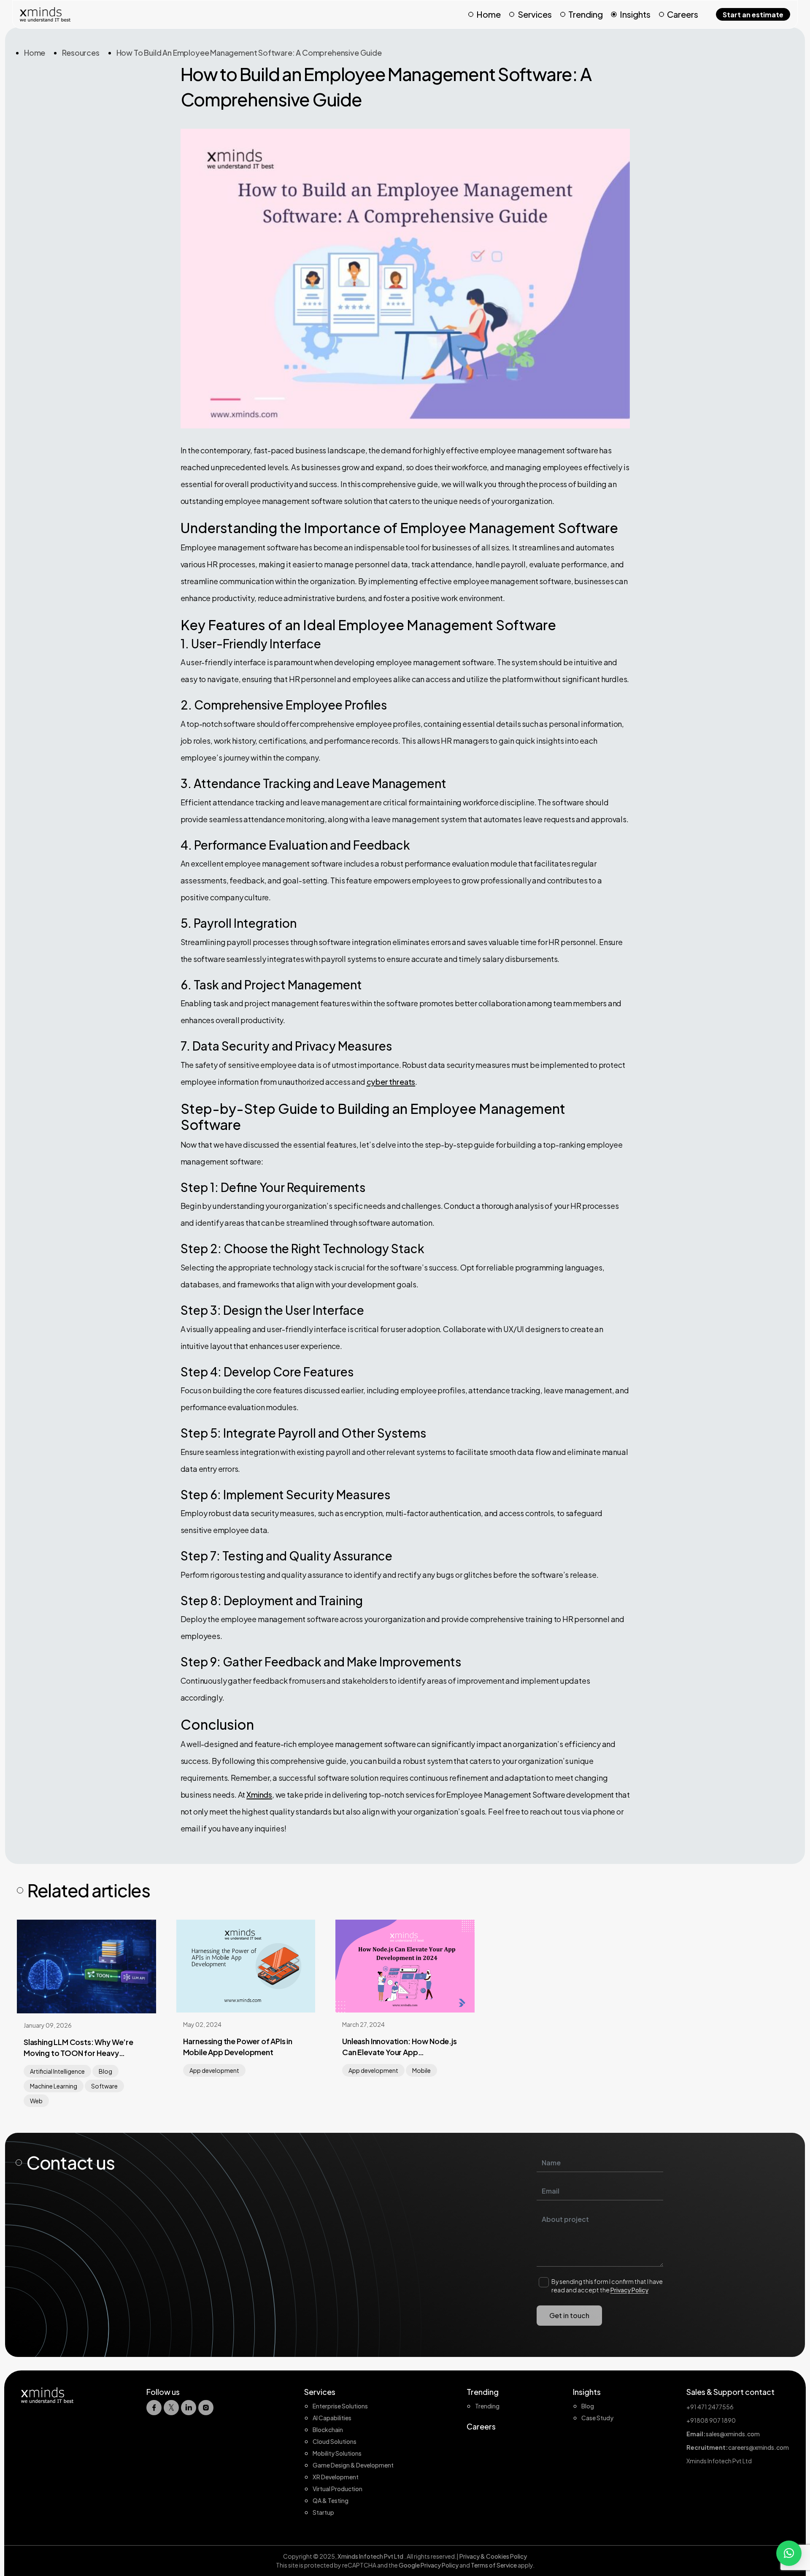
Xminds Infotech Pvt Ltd (371, 2556)
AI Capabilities (332, 2418)
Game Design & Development (353, 2465)
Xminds (259, 1795)
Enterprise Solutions (340, 2406)
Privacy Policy (629, 2290)
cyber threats (391, 1082)
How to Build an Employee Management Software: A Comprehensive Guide (249, 53)
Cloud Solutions (335, 2441)
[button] (789, 2553)
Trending (586, 14)
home (35, 53)
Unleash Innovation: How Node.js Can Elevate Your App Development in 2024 (399, 2047)
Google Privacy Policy (429, 2565)
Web (36, 2101)
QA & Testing (331, 2500)
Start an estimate (753, 15)
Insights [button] (635, 14)
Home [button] (489, 14)
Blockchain (328, 2430)
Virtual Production (337, 2489)
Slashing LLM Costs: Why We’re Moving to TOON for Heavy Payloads (78, 2048)
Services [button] (535, 14)
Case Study (597, 2418)
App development (214, 2070)
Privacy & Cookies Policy (493, 2556)
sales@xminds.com (733, 2434)
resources (81, 53)
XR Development (336, 2477)
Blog (105, 2071)
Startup (323, 2512)
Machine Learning (54, 2086)
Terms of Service (494, 2565)
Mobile (421, 2070)
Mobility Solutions (337, 2453)
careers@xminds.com (759, 2447)
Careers (683, 14)
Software (104, 2086)
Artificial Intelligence (57, 2071)
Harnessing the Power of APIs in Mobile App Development (238, 2046)
